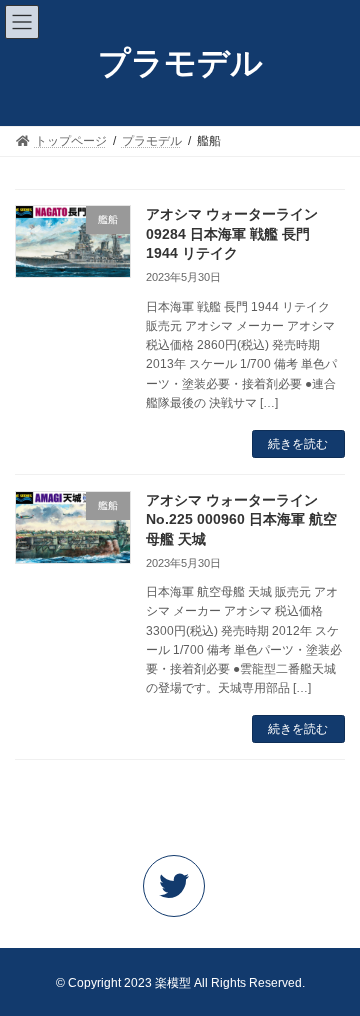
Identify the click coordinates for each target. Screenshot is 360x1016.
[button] (179, 891)
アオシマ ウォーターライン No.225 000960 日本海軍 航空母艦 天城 (241, 519)
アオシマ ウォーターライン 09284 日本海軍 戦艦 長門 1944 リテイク (232, 233)
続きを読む (298, 444)
